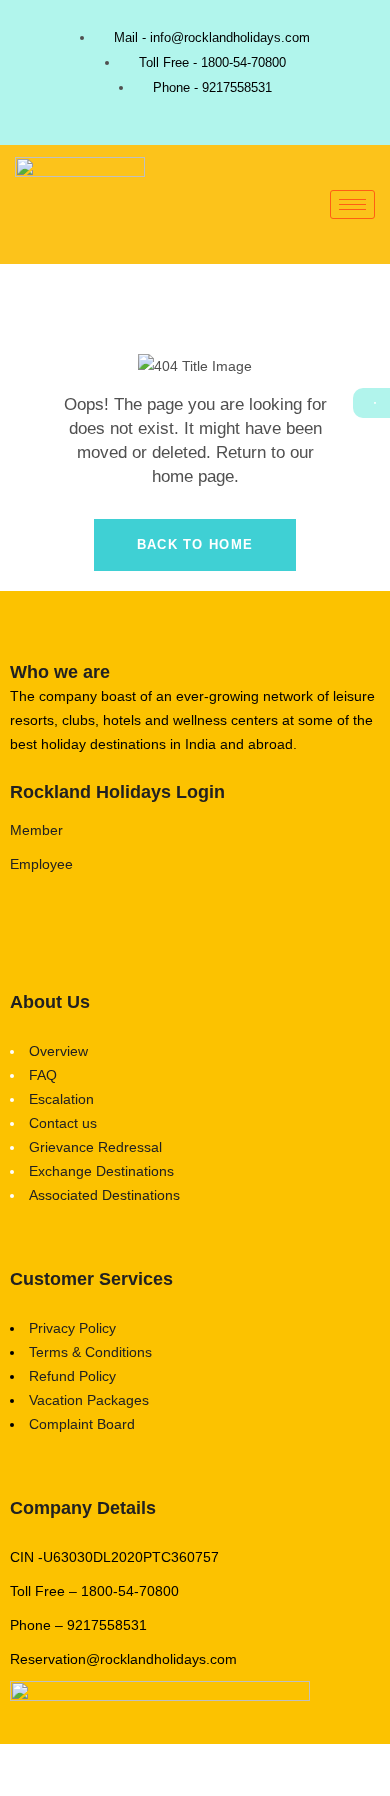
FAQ (43, 1075)
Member (36, 830)
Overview (58, 1051)
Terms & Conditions (90, 1352)
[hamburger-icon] (352, 204)
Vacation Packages (89, 1400)
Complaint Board (82, 1424)
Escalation (61, 1099)
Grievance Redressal (95, 1147)
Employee (41, 864)
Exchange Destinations (101, 1171)
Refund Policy (72, 1376)
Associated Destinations (104, 1195)
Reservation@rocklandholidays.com (123, 1659)
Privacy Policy (72, 1328)
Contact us (63, 1123)
